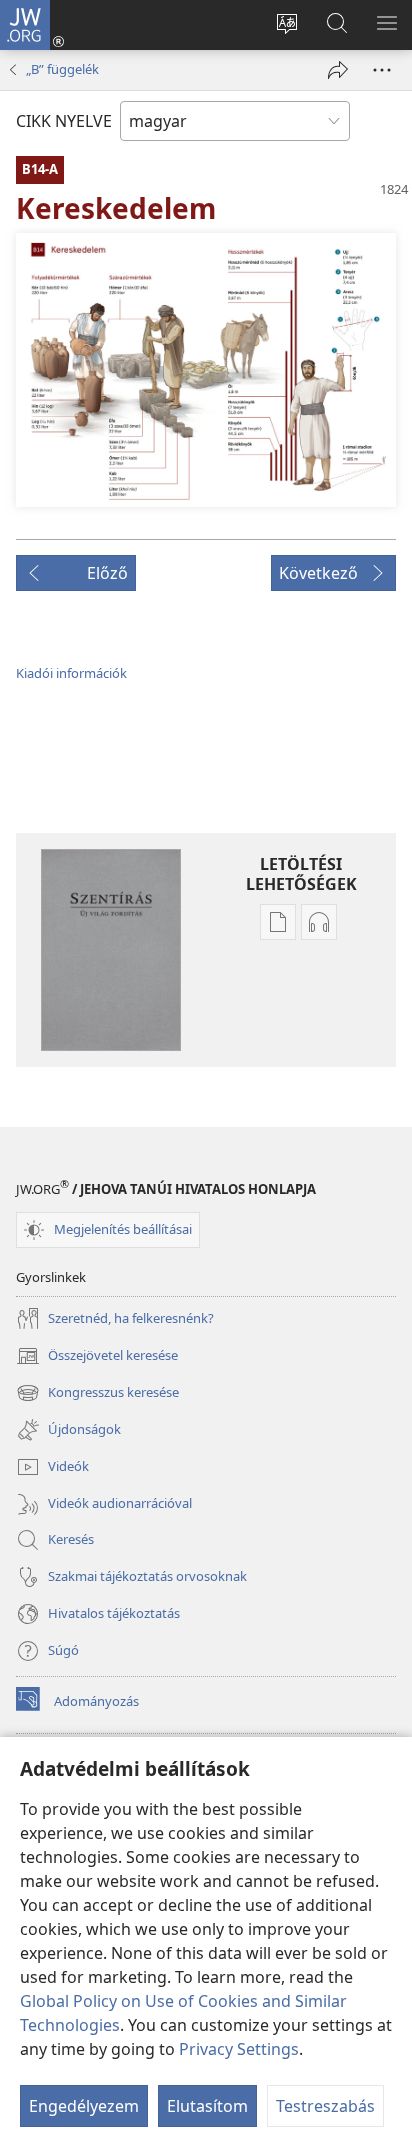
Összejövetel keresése (97, 1357)
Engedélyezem (84, 2106)
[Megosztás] (338, 70)
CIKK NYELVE (64, 121)
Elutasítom (207, 2106)
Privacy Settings (239, 2049)
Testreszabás (325, 2106)
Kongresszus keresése (97, 1394)
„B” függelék (62, 69)
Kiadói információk (71, 673)
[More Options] (382, 70)
